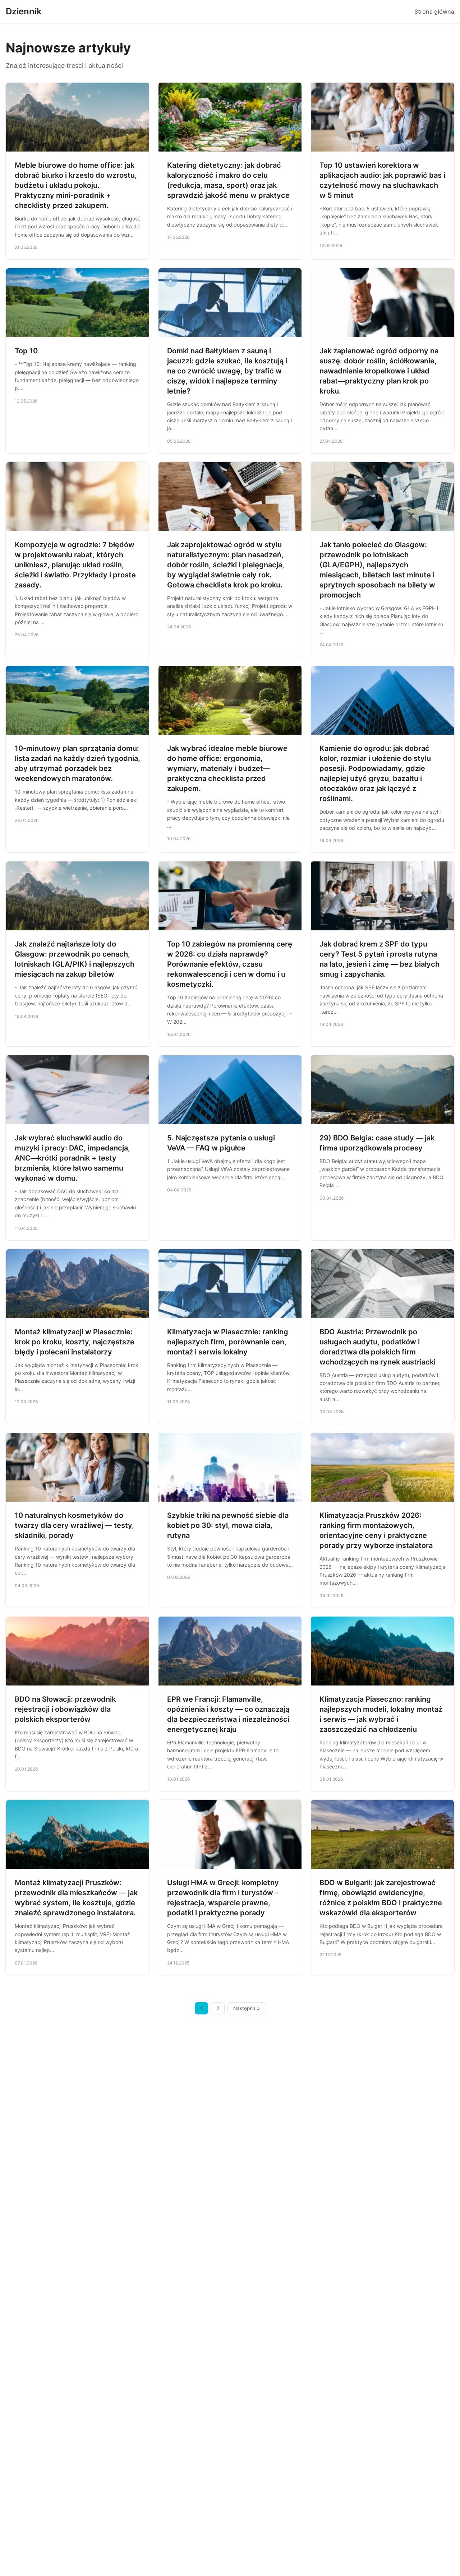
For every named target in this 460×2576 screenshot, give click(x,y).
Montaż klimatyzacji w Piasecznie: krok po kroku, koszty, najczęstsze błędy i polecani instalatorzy (75, 1342)
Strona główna (434, 11)
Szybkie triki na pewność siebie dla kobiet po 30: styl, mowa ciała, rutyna (228, 1525)
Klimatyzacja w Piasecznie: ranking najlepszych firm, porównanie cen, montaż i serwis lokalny (228, 1342)
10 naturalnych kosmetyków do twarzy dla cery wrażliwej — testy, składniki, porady (74, 1525)
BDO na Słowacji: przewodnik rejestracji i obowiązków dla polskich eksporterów (65, 1709)
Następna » (247, 2008)
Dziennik (24, 11)
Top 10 (26, 351)
